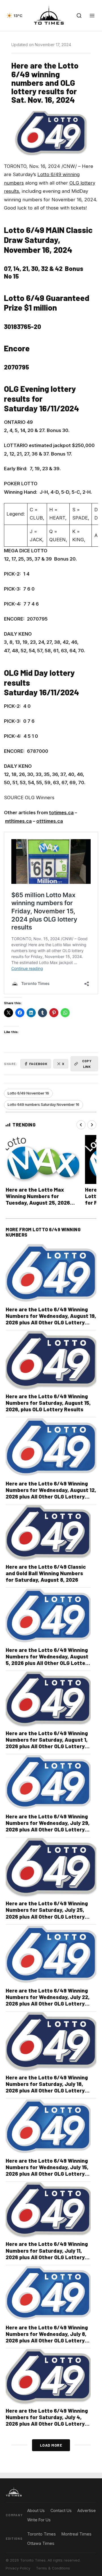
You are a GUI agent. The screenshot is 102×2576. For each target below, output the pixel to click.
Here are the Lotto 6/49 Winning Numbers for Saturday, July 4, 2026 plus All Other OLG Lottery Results (47, 2420)
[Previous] (81, 1125)
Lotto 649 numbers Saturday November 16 (43, 1105)
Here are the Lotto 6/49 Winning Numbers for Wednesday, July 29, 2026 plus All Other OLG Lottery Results (48, 1826)
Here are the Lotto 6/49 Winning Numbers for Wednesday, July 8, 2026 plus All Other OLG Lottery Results (47, 2337)
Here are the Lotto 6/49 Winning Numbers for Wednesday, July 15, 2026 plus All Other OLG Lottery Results (47, 2170)
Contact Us (61, 2510)
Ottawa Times (41, 2543)
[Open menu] (92, 16)
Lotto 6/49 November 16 (28, 1093)
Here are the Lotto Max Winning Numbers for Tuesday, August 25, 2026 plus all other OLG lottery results (38, 1203)
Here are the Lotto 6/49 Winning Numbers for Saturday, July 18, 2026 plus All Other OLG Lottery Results (47, 2087)
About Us (36, 2510)
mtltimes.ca (18, 821)
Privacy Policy (18, 2568)
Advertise (87, 2510)
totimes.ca (61, 813)
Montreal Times (76, 2534)
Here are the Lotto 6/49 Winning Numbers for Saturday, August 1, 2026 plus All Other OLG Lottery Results (47, 1743)
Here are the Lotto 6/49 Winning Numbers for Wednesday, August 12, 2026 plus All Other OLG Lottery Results (51, 1493)
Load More (51, 2445)
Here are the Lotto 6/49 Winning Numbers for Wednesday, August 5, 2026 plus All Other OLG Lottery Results (48, 1660)
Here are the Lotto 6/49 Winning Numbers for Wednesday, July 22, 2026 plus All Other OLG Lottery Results (48, 2000)
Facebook (38, 1064)
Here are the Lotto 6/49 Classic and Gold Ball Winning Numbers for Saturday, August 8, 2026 (46, 1573)
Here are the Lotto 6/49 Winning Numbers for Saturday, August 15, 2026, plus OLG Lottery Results (48, 1403)
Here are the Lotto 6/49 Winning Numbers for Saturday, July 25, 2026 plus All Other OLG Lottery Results (47, 1913)
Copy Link (87, 1063)
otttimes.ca (50, 821)
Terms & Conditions (53, 2568)
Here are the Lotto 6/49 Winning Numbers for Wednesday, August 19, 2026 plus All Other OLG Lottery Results (51, 1319)
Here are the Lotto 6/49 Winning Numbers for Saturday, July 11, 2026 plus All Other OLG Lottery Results (47, 2254)
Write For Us (39, 2520)
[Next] (92, 1125)
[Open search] (79, 16)
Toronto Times (42, 2534)
